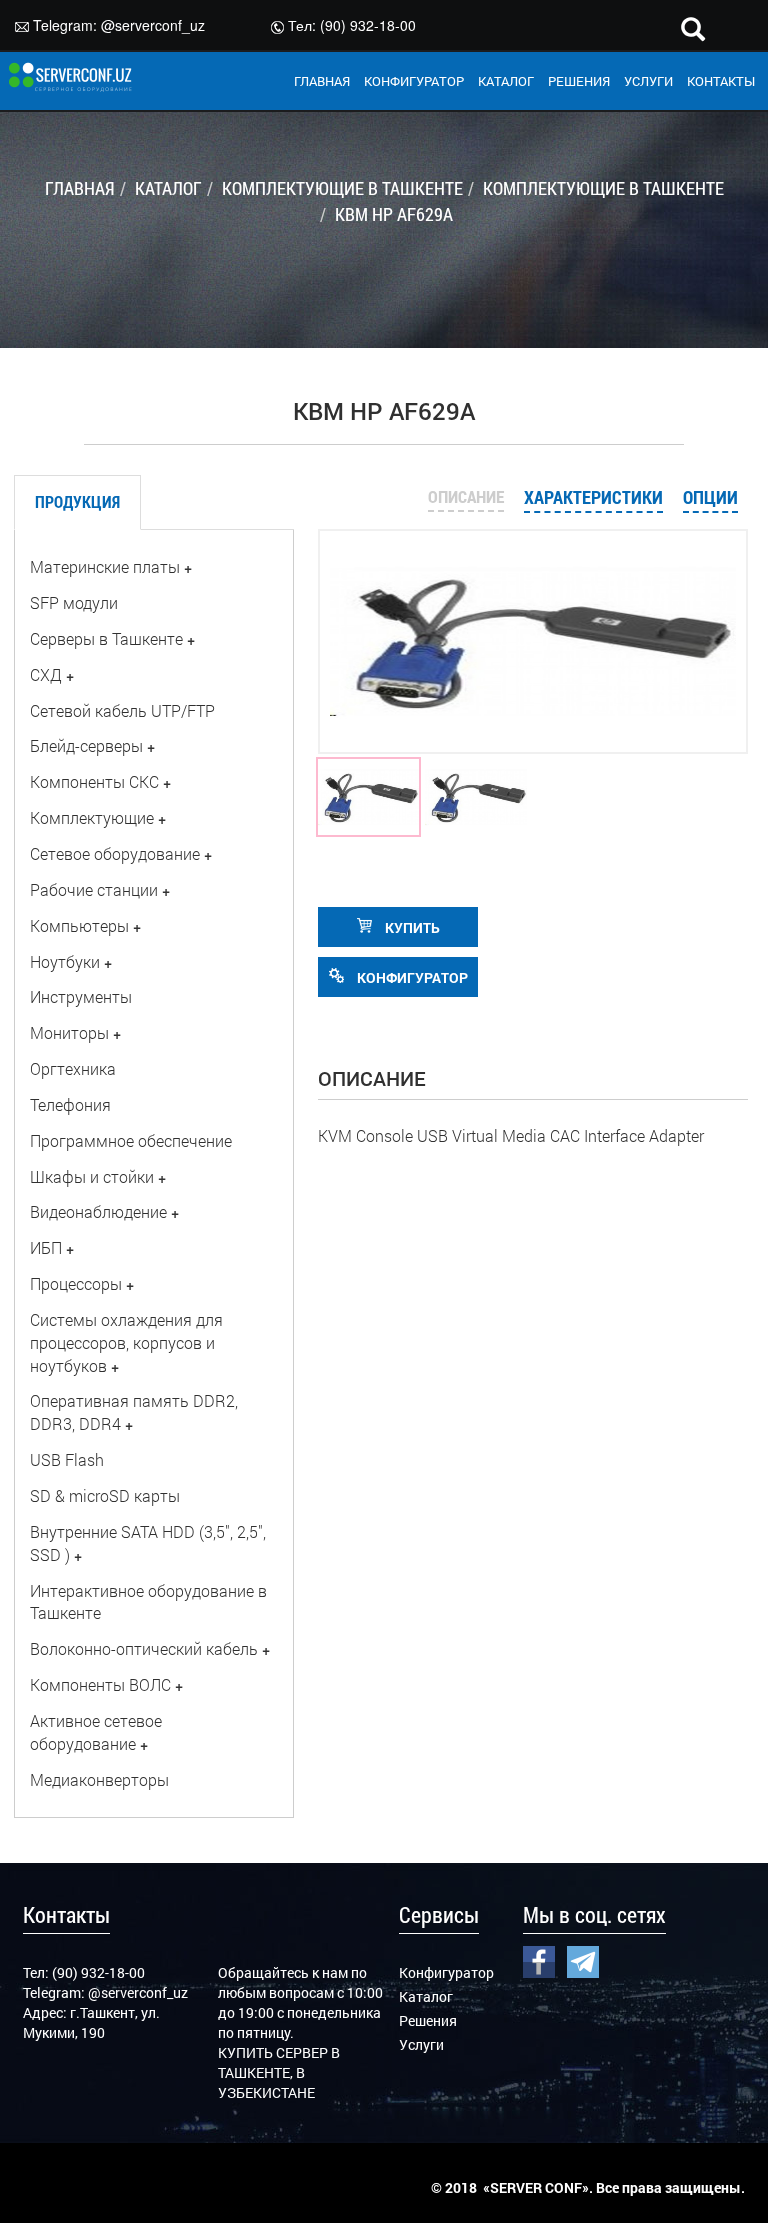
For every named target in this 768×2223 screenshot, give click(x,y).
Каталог (426, 1996)
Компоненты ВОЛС (100, 1684)
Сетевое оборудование (115, 853)
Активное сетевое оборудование (96, 1732)
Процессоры (76, 1283)
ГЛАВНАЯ (322, 81)
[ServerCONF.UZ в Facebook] (539, 1959)
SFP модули (74, 602)
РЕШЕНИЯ (579, 81)
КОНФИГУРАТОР (414, 81)
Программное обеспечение (131, 1140)
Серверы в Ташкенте (106, 638)
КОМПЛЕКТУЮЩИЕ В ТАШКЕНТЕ (342, 188)
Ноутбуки (65, 961)
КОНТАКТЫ (721, 81)
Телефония (70, 1104)
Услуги (421, 2044)
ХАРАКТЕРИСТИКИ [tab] (593, 497)
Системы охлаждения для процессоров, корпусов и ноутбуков (126, 1342)
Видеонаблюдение (98, 1211)
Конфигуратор (446, 1972)
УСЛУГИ (648, 81)
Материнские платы (105, 566)
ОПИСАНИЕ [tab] (466, 496)
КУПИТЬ (411, 927)
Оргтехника (73, 1068)
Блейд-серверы (86, 745)
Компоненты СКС (94, 781)
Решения (428, 2020)
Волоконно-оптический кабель (144, 1648)
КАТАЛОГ (506, 81)
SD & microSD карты (105, 1495)
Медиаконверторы (99, 1779)
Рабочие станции (94, 889)
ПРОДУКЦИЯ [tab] (77, 501)
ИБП (46, 1247)
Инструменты (81, 996)
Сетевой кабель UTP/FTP (122, 710)
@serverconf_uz (153, 25)
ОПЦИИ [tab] (710, 497)
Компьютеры (79, 925)
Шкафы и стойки (92, 1176)
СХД (46, 674)
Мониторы (69, 1032)
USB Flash (67, 1459)
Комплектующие (92, 817)
